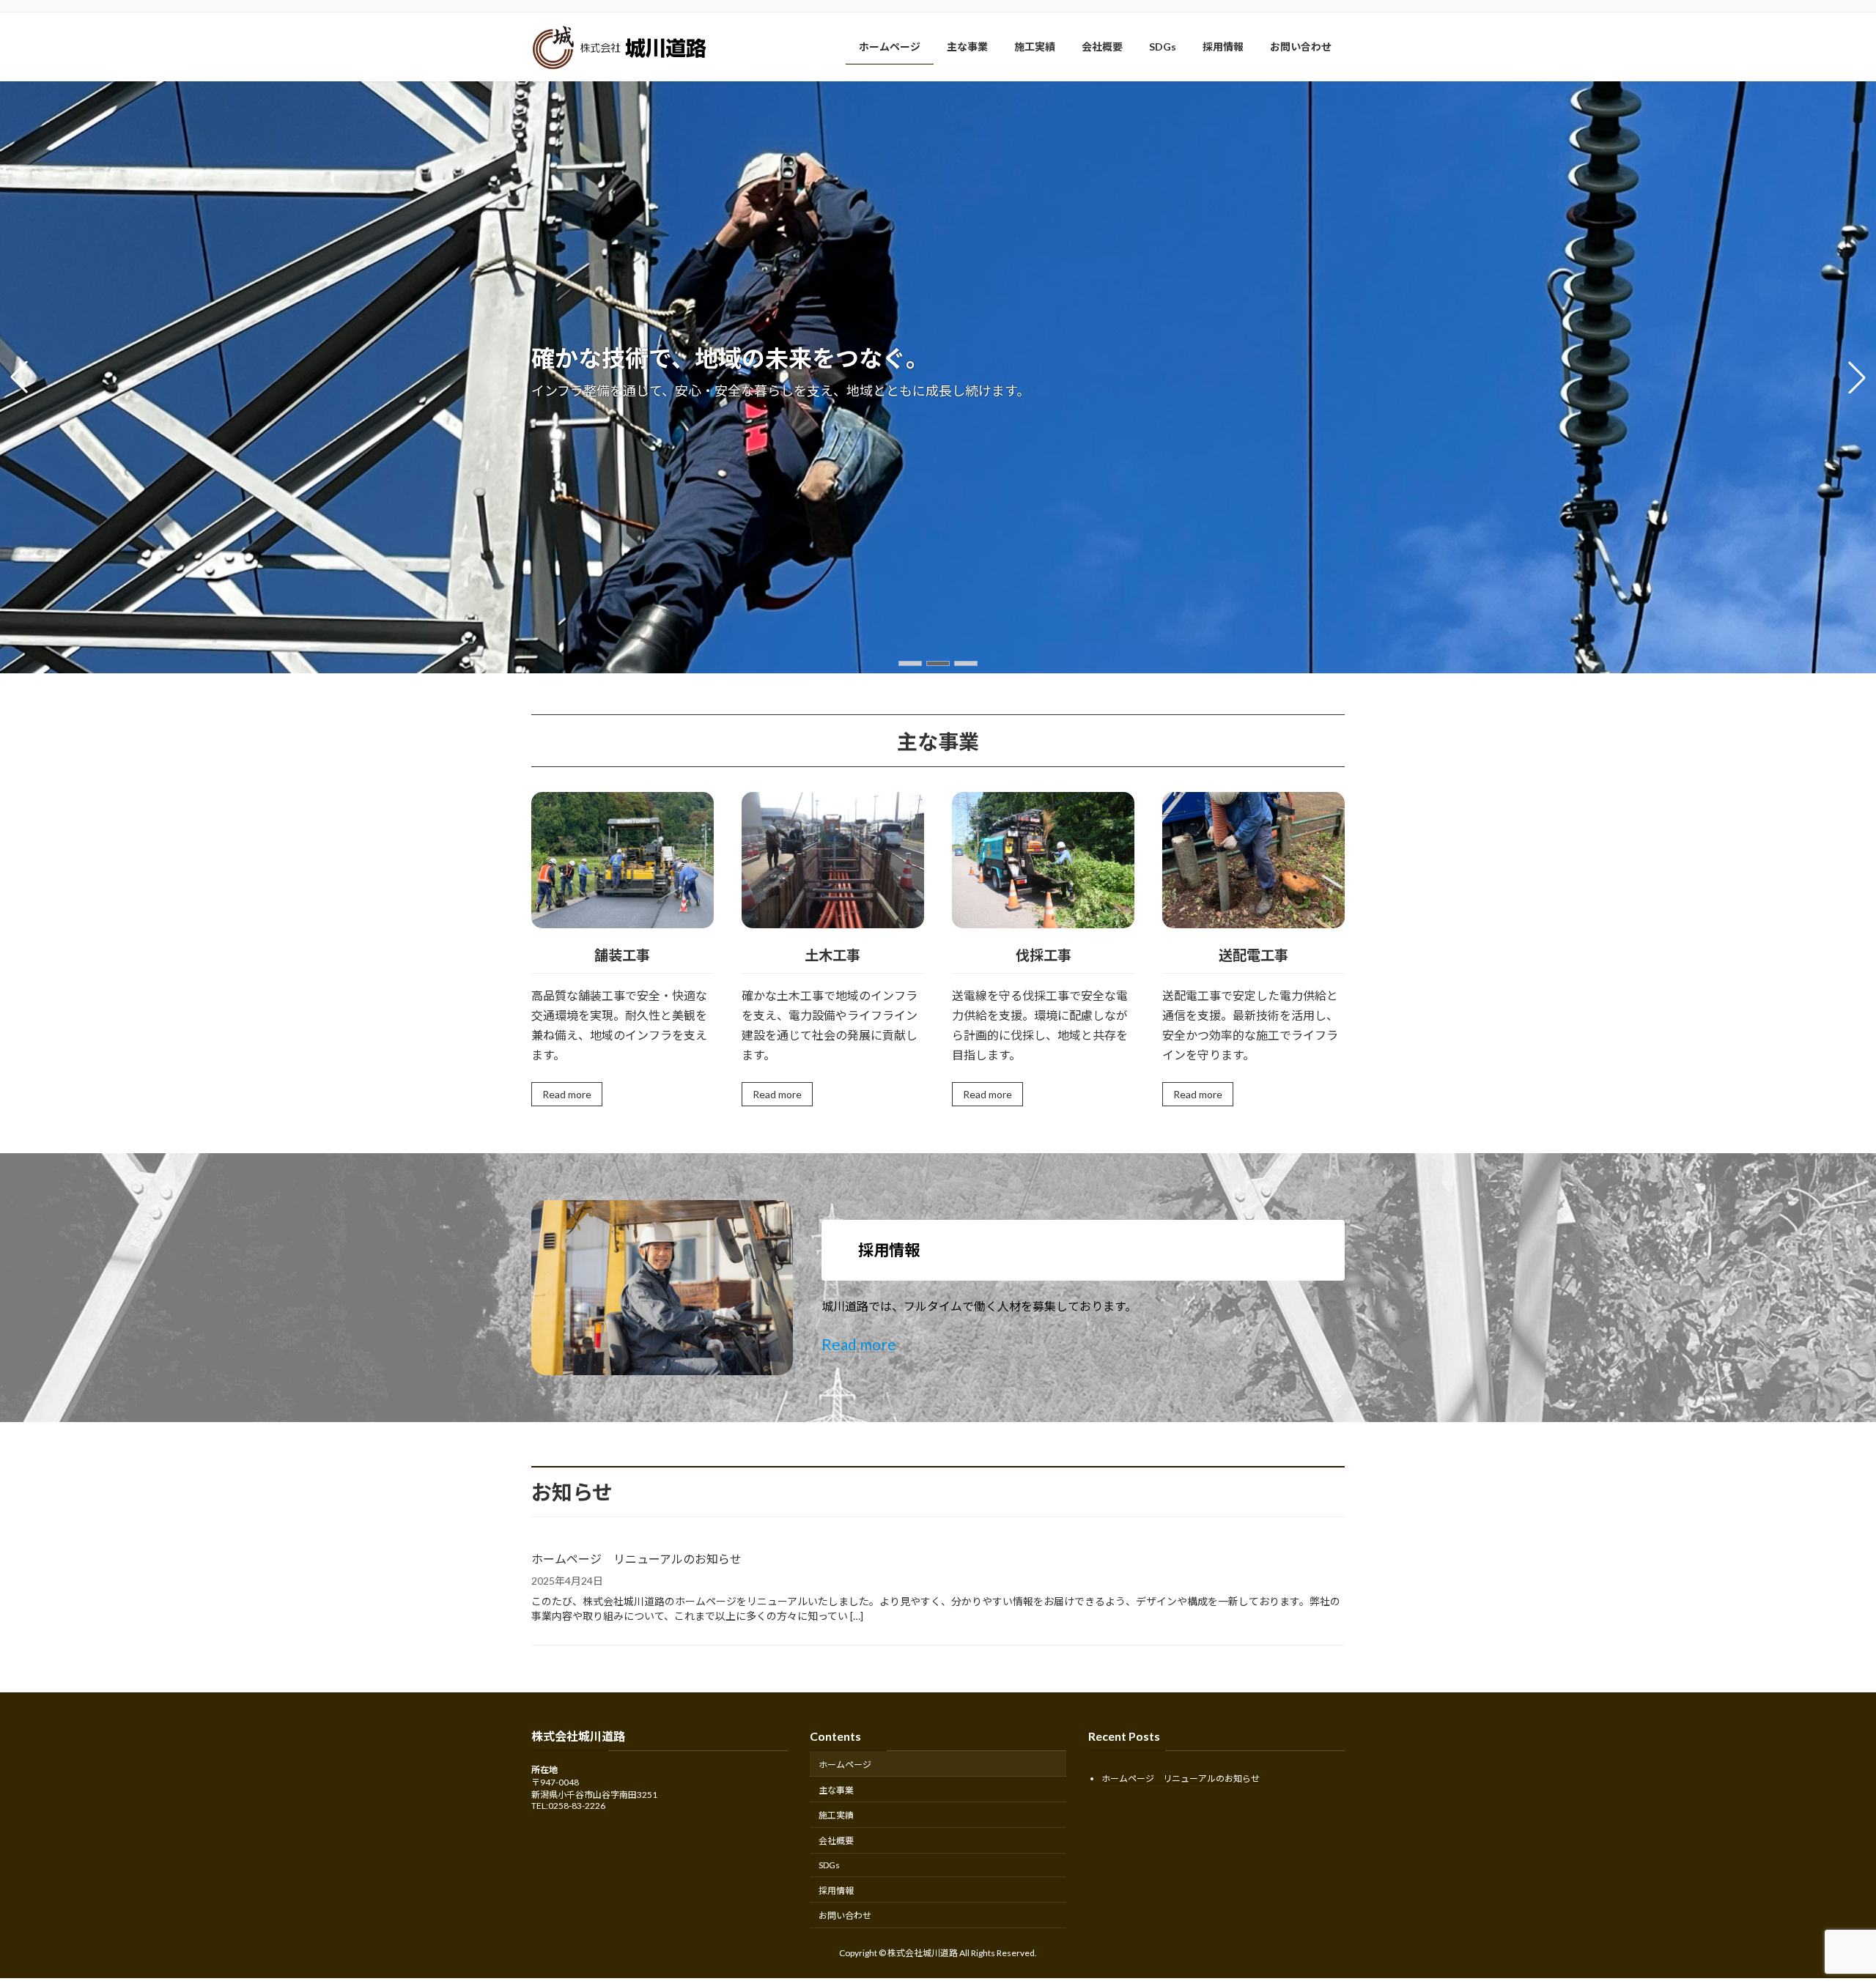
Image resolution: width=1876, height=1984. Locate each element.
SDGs (829, 1865)
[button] (910, 663)
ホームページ (845, 1765)
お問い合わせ (845, 1915)
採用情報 (836, 1891)
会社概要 (836, 1841)
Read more (567, 1094)
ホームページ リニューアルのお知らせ (636, 1559)
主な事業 (836, 1789)
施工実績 (836, 1815)
